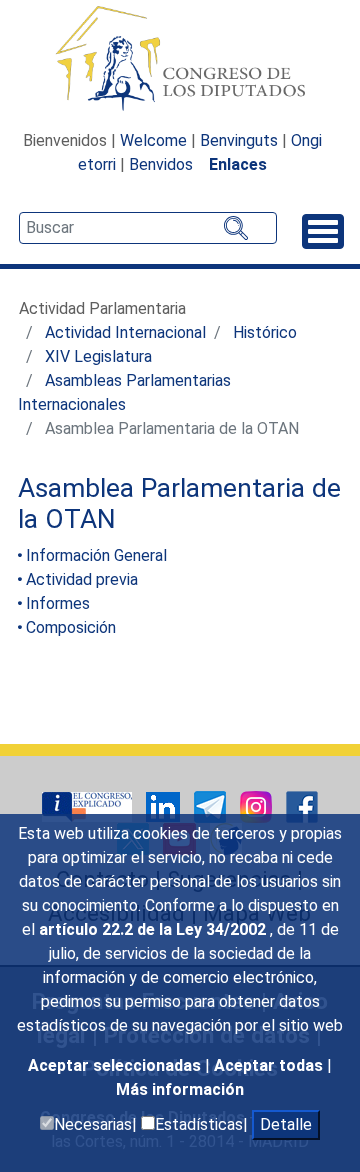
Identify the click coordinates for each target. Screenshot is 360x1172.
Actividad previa (82, 579)
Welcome (153, 140)
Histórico (265, 332)
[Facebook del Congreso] (302, 805)
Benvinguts (239, 140)
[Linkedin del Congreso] (165, 805)
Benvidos (161, 164)
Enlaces (238, 164)
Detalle (286, 1124)
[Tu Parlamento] (89, 805)
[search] (148, 228)
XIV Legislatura (98, 356)
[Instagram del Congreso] (258, 805)
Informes (58, 603)
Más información (180, 1089)
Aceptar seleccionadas (116, 1065)
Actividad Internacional (125, 332)
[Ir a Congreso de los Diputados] (180, 58)
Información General (96, 555)
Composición (71, 627)
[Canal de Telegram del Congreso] (212, 805)
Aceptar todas (270, 1065)
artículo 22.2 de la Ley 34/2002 (154, 929)
